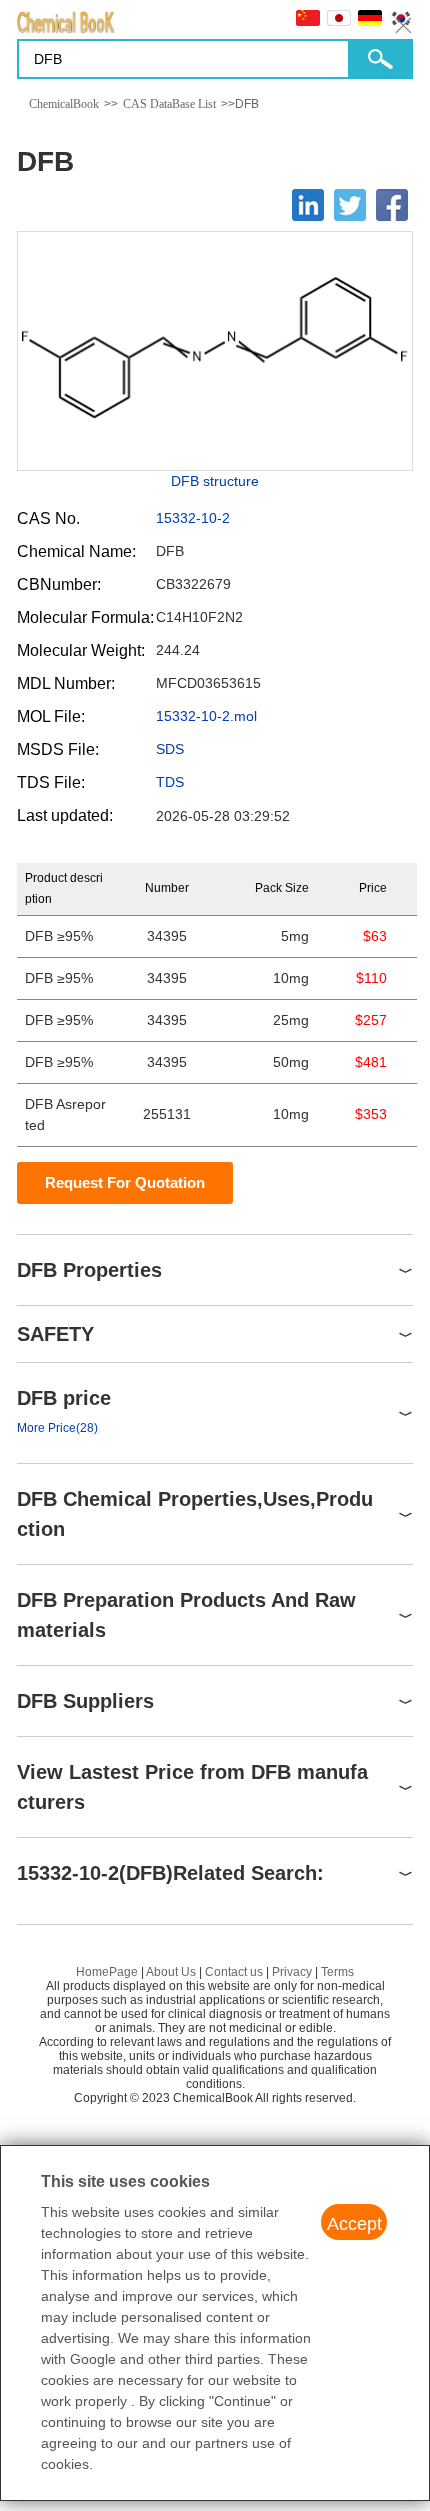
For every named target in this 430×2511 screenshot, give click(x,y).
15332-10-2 (193, 518)
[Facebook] (392, 205)
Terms (337, 1972)
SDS (170, 749)
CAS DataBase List (169, 104)
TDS (170, 782)
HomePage (107, 1972)
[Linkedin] (308, 205)
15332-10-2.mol (206, 716)
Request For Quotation (125, 1182)
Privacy (292, 1972)
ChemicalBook (64, 104)
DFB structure (215, 481)
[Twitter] (350, 205)
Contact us (234, 1972)
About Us (171, 1972)
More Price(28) (57, 1428)
